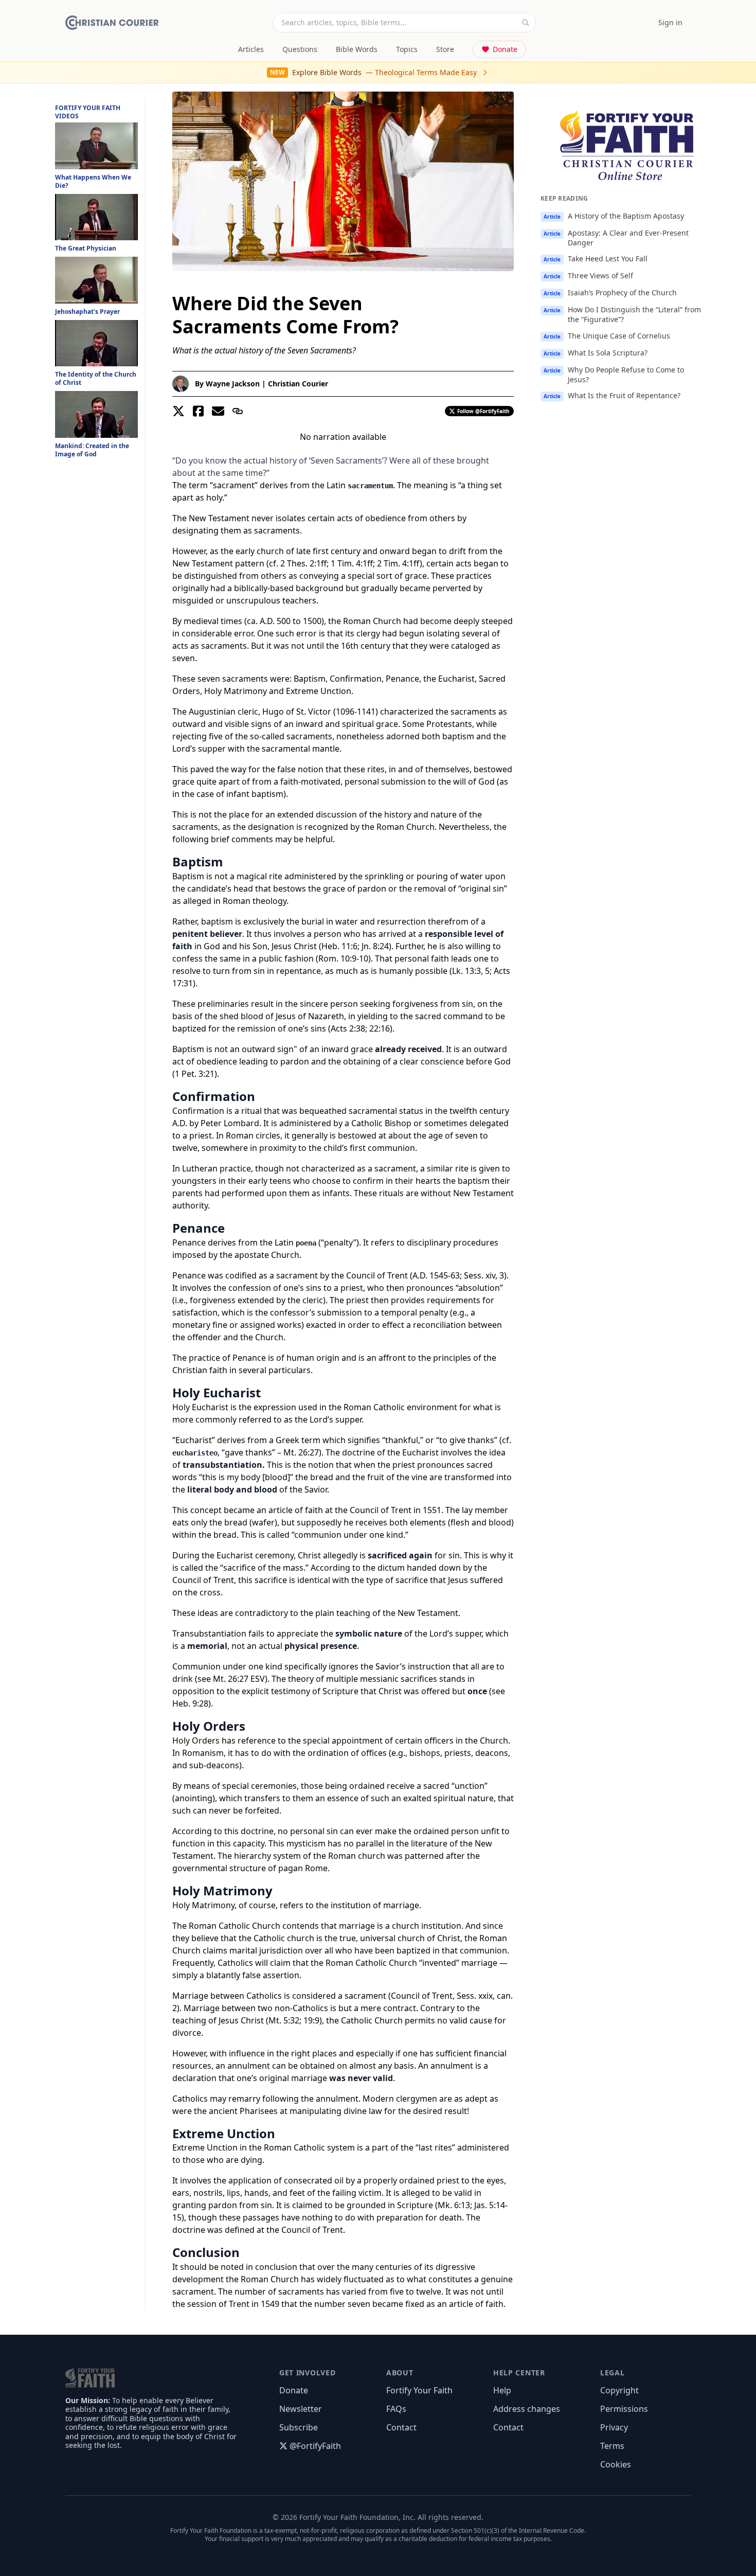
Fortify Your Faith (419, 2390)
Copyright (619, 2390)
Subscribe (299, 2427)
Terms (612, 2446)
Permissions (624, 2409)
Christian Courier (298, 384)
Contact (401, 2427)
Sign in (670, 22)
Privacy (614, 2427)
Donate (505, 49)
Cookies (616, 2464)
